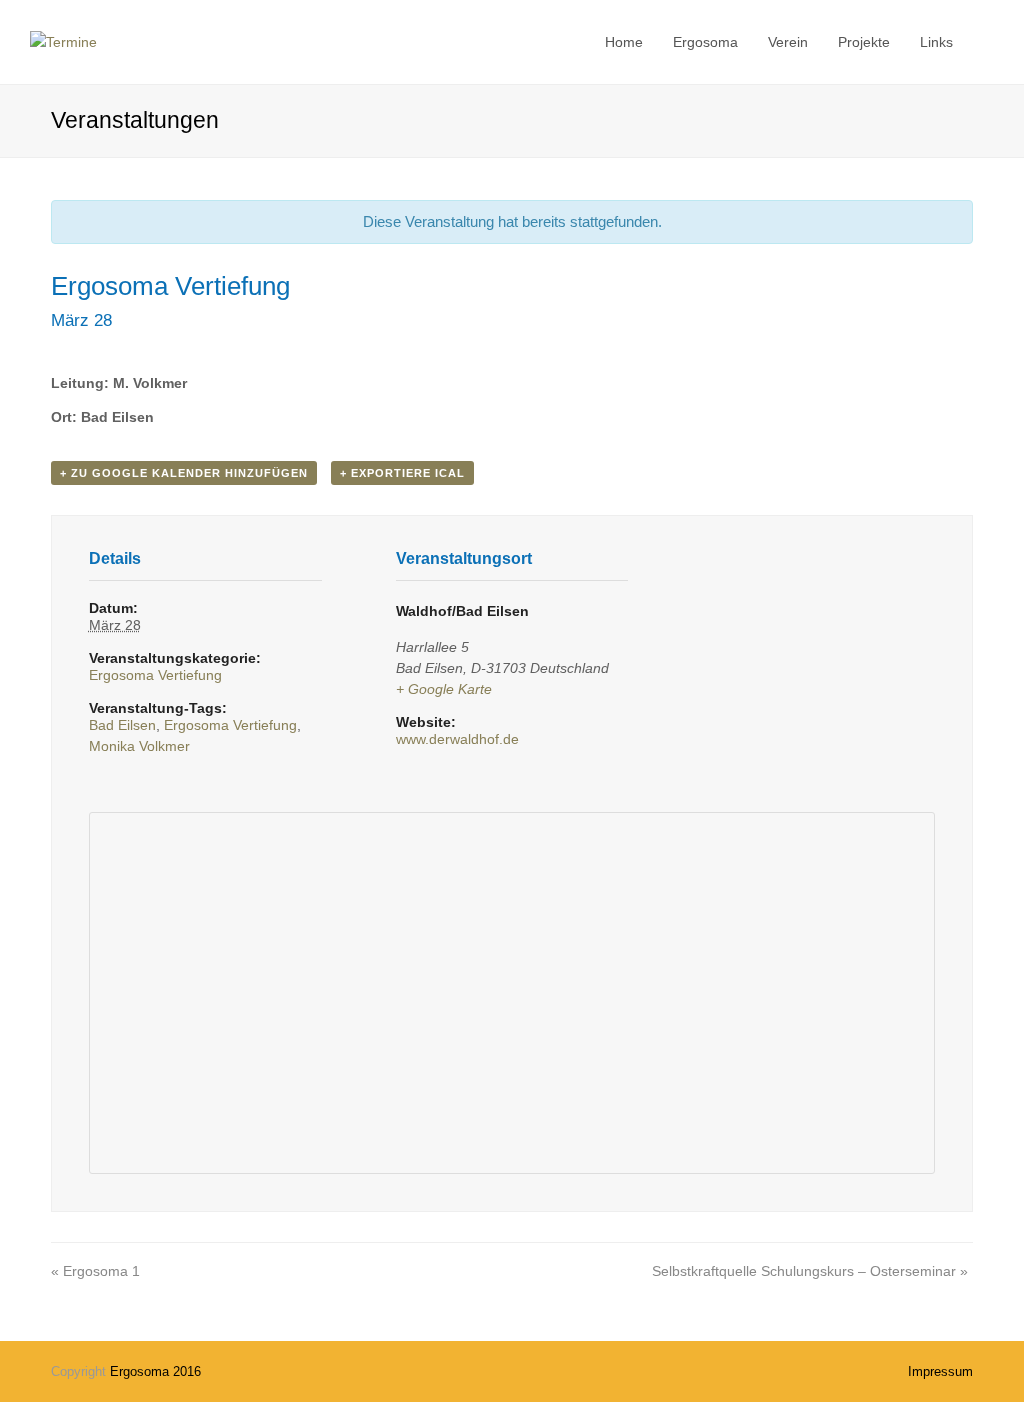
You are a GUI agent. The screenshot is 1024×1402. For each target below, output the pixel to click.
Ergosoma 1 (95, 1271)
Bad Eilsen (122, 725)
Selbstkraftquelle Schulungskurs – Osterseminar (810, 1271)
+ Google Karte (444, 689)
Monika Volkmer (139, 746)
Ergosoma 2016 (155, 1371)
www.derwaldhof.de (457, 739)
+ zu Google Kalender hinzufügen (184, 473)
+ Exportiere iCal (402, 473)
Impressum (940, 1371)
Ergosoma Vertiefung (155, 675)
